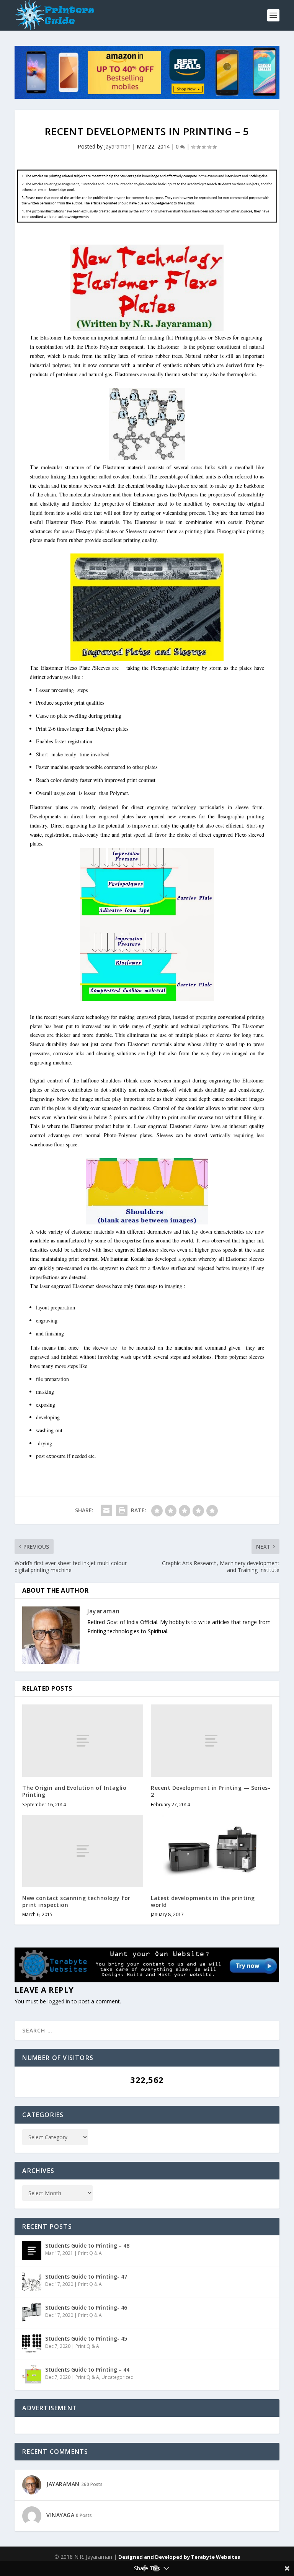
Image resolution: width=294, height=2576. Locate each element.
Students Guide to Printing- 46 (86, 2307)
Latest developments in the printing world (203, 1901)
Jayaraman (117, 146)
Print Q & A (90, 2253)
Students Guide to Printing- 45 (86, 2338)
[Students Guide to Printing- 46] (32, 2313)
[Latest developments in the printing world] (211, 1851)
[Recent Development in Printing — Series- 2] (211, 1741)
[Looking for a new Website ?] (147, 1980)
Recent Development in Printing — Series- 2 (211, 1791)
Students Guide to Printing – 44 (87, 2369)
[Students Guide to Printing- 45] (32, 2344)
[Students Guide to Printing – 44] (32, 2375)
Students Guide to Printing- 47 (86, 2276)
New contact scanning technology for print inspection (76, 1901)
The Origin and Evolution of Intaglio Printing (74, 1791)
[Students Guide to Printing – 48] (32, 2251)
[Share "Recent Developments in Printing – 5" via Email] (106, 1510)
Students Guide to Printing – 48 (87, 2245)
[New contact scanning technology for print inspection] (83, 1851)
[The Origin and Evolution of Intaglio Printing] (83, 1741)
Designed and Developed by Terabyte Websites (179, 2557)
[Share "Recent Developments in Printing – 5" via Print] (122, 1510)
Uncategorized (118, 2377)
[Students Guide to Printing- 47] (32, 2282)
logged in (59, 2001)
